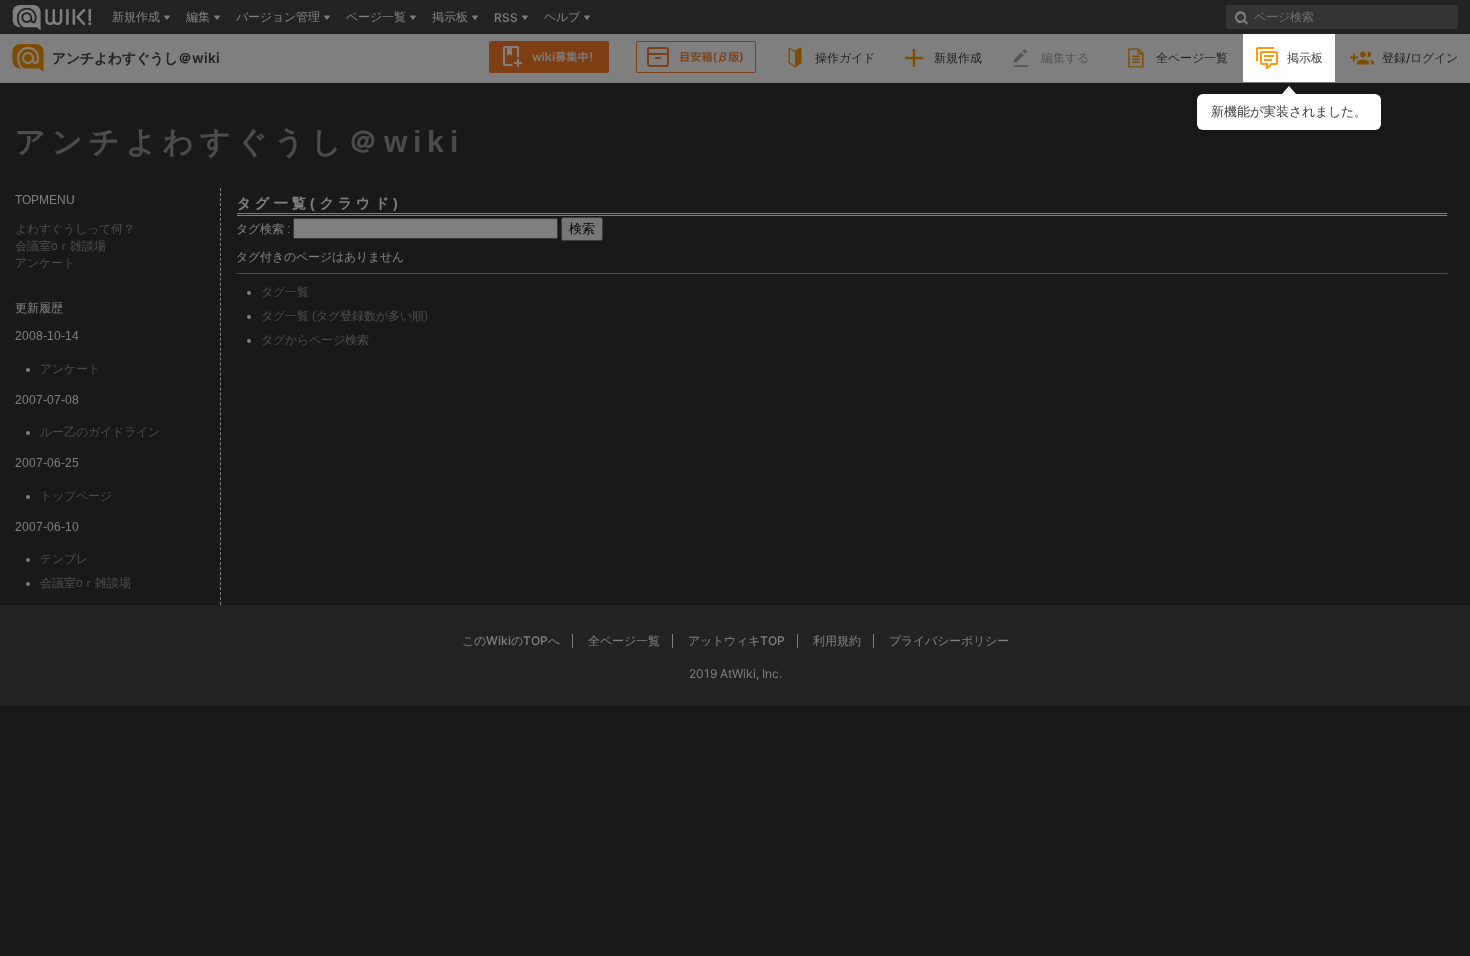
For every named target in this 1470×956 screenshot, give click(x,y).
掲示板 (1305, 57)
